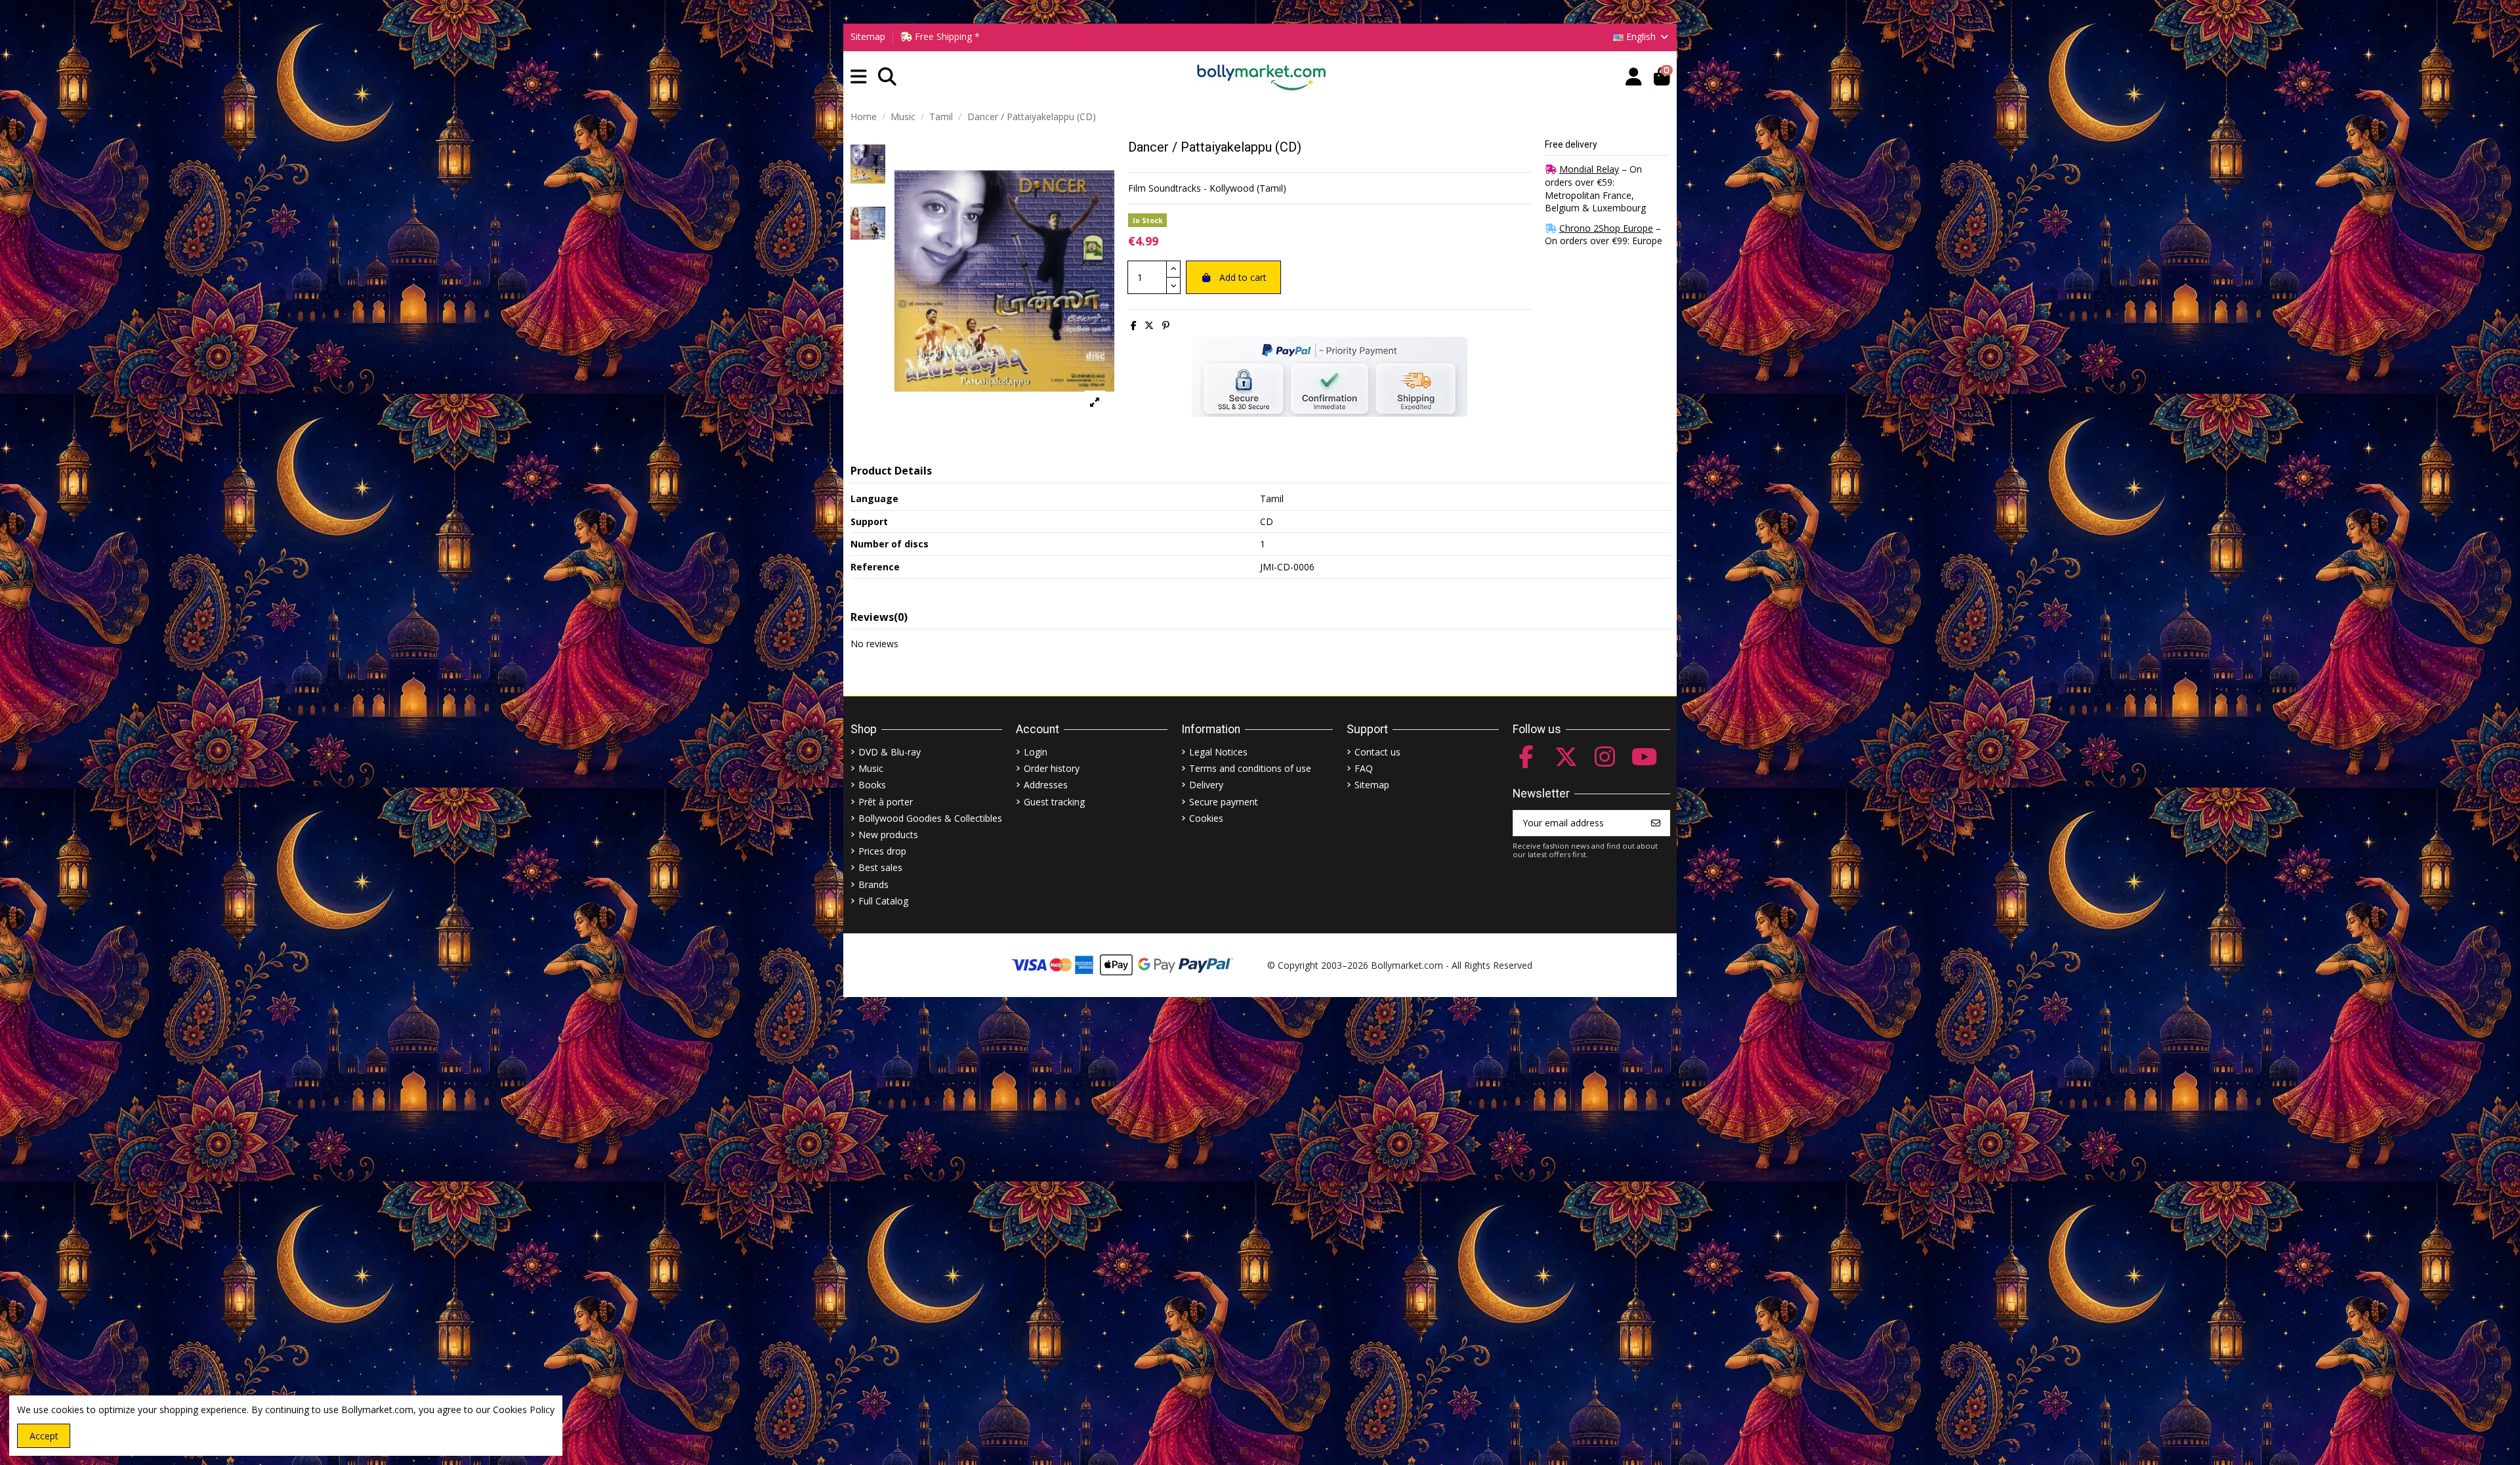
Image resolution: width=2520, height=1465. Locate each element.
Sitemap (868, 36)
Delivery (1206, 785)
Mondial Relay (1589, 169)
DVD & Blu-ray (890, 752)
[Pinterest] (1166, 325)
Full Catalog (883, 901)
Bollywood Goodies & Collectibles (930, 818)
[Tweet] (1149, 325)
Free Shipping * (946, 36)
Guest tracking (1054, 802)
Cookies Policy (524, 1410)
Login (1036, 752)
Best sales (880, 867)
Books (872, 785)
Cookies (1206, 818)
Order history (1052, 768)
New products (888, 835)
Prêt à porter (886, 802)
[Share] (1134, 325)
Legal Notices (1218, 752)
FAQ (1364, 768)
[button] (859, 77)
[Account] (1634, 77)
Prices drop (882, 851)
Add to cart (1243, 277)
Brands (873, 884)
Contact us (1377, 752)
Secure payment (1224, 802)
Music (871, 768)
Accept (44, 1436)
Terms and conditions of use (1250, 768)
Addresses (1046, 785)
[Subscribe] (1656, 823)
